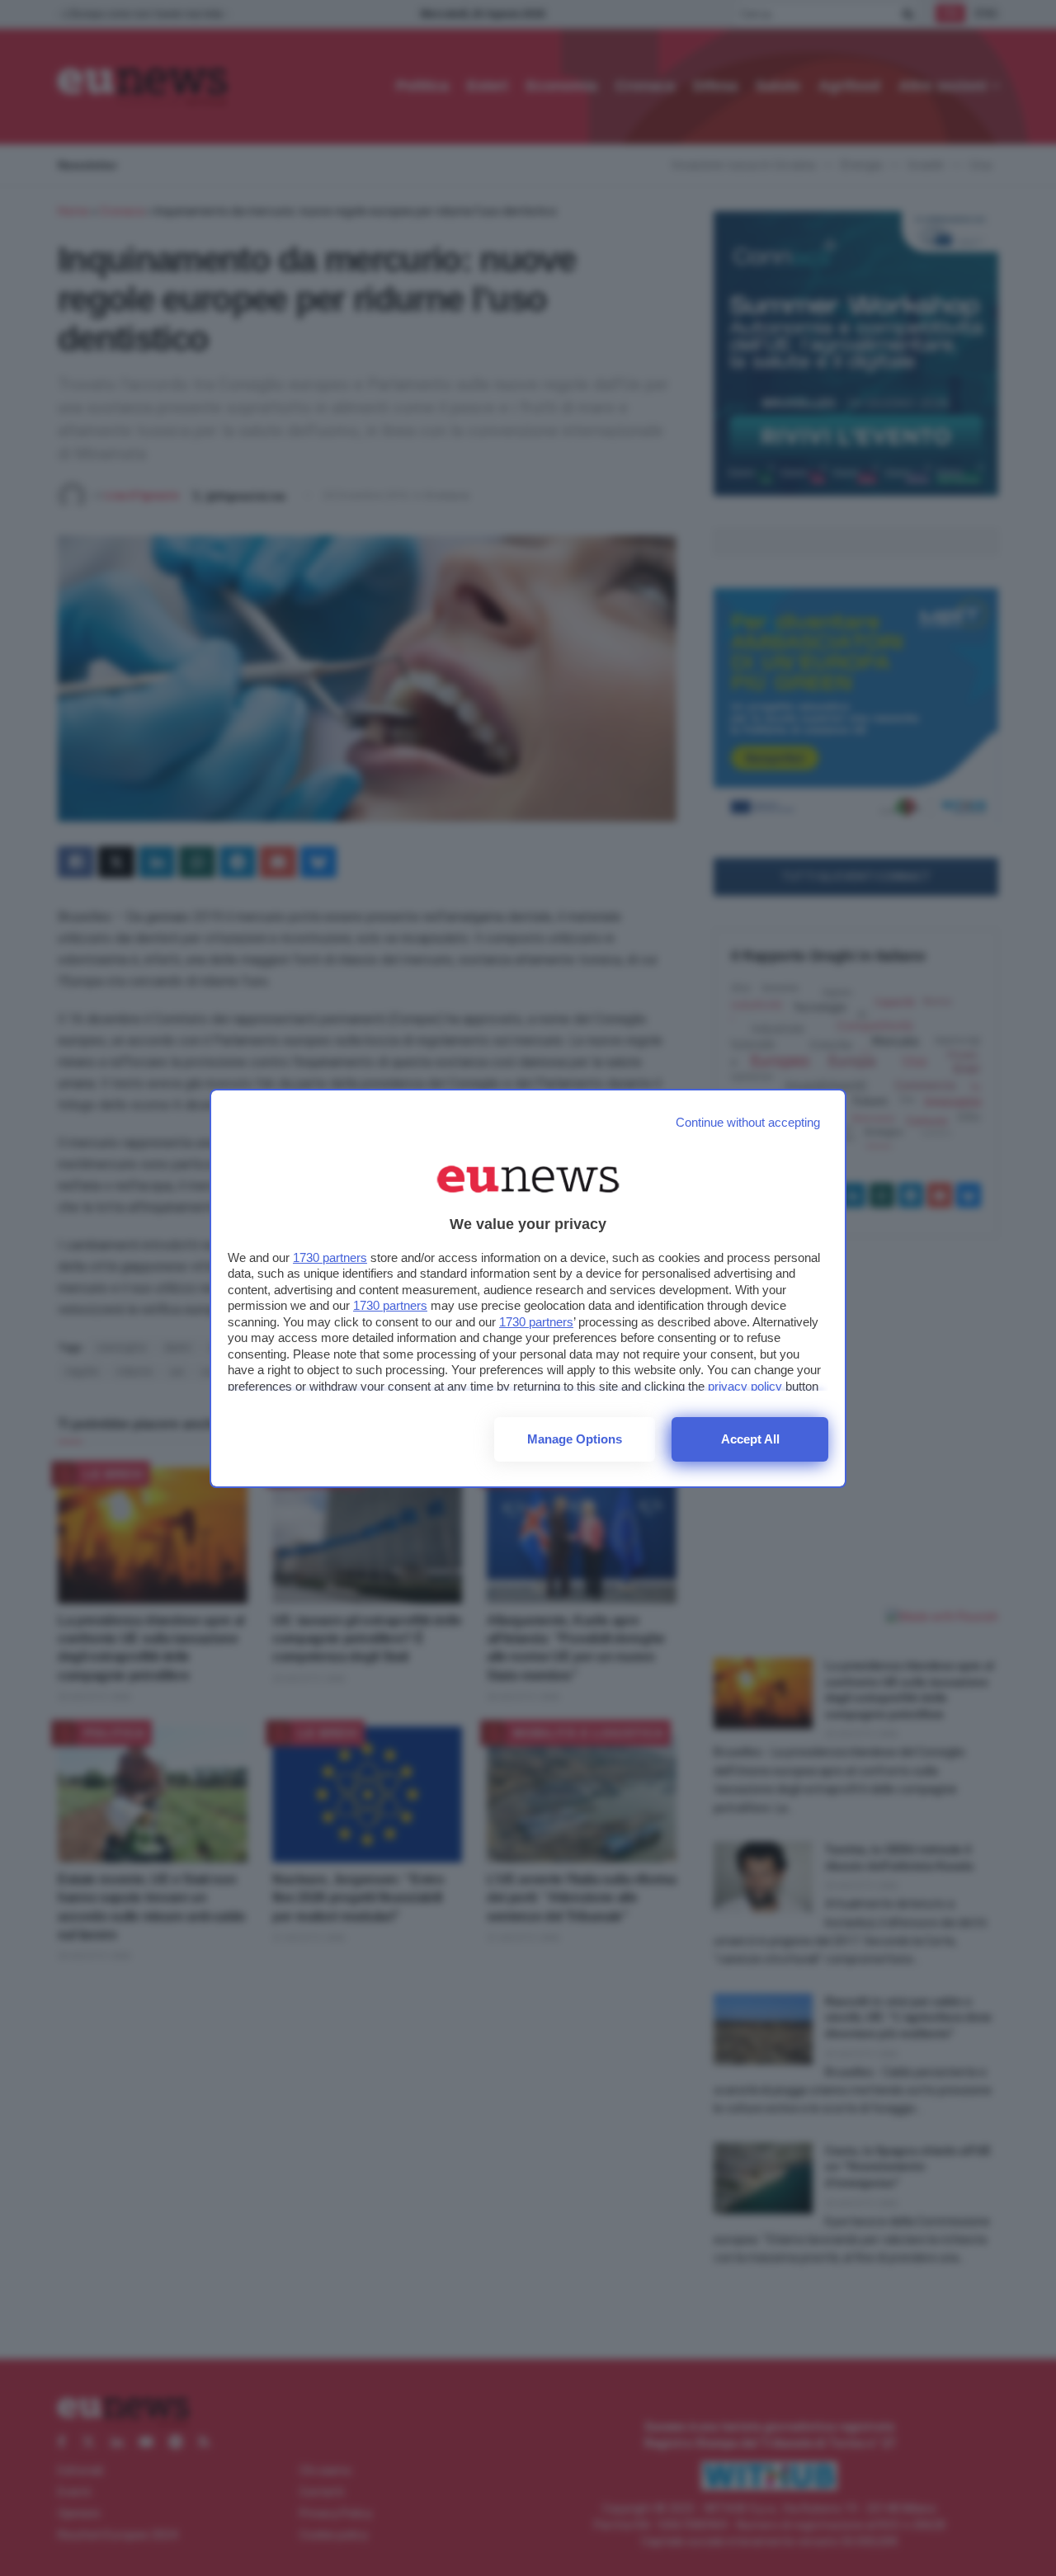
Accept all (750, 1439)
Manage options (575, 1439)
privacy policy (745, 1386)
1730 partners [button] (330, 1257)
